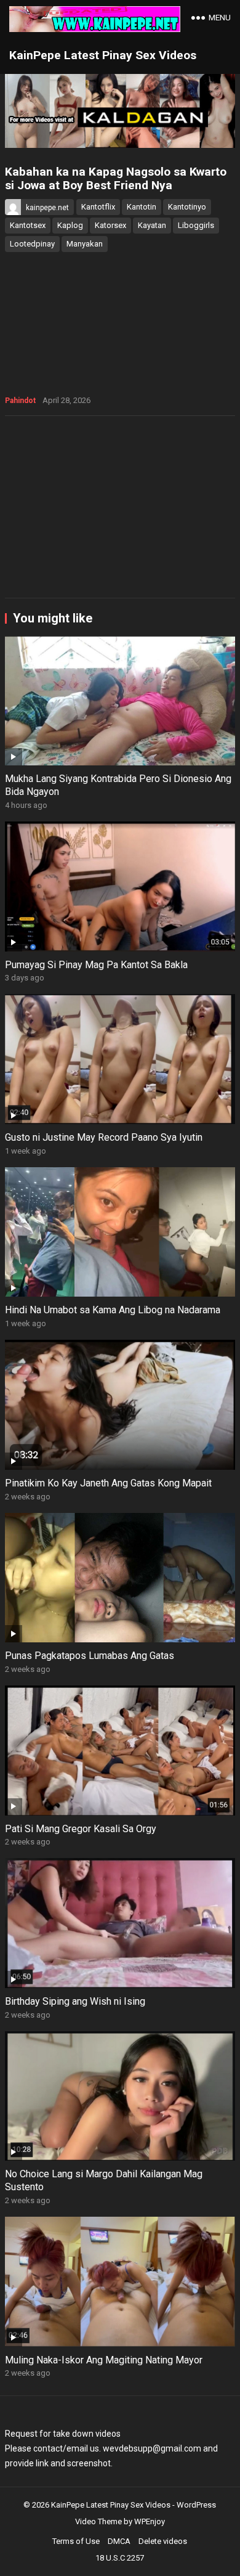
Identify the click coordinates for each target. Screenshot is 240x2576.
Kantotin (142, 207)
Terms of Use (76, 2541)
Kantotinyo (187, 207)
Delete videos (163, 2541)
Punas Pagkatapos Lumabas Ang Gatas (90, 1656)
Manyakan (85, 244)
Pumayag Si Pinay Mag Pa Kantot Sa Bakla (96, 965)
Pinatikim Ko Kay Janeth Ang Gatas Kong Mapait (108, 1483)
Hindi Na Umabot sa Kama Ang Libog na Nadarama (113, 1310)
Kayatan (152, 225)
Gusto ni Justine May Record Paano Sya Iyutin (104, 1137)
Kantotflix (98, 207)
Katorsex (110, 225)
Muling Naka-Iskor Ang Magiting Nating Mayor (104, 2360)
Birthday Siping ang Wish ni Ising (75, 2001)
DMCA (119, 2541)
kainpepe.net (47, 208)
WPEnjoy (150, 2521)
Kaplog (70, 225)
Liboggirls (196, 225)
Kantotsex (28, 225)
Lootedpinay (32, 244)
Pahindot (20, 401)
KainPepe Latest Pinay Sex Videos (103, 55)
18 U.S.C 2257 (120, 2558)
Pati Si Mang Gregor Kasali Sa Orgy (81, 1829)
